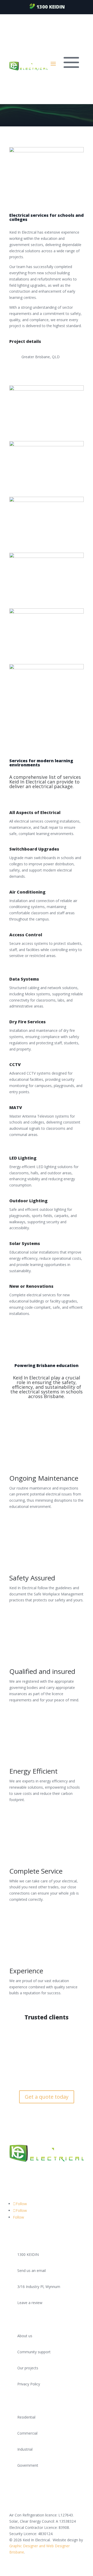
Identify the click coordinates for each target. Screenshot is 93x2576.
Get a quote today (47, 2097)
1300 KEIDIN (51, 7)
